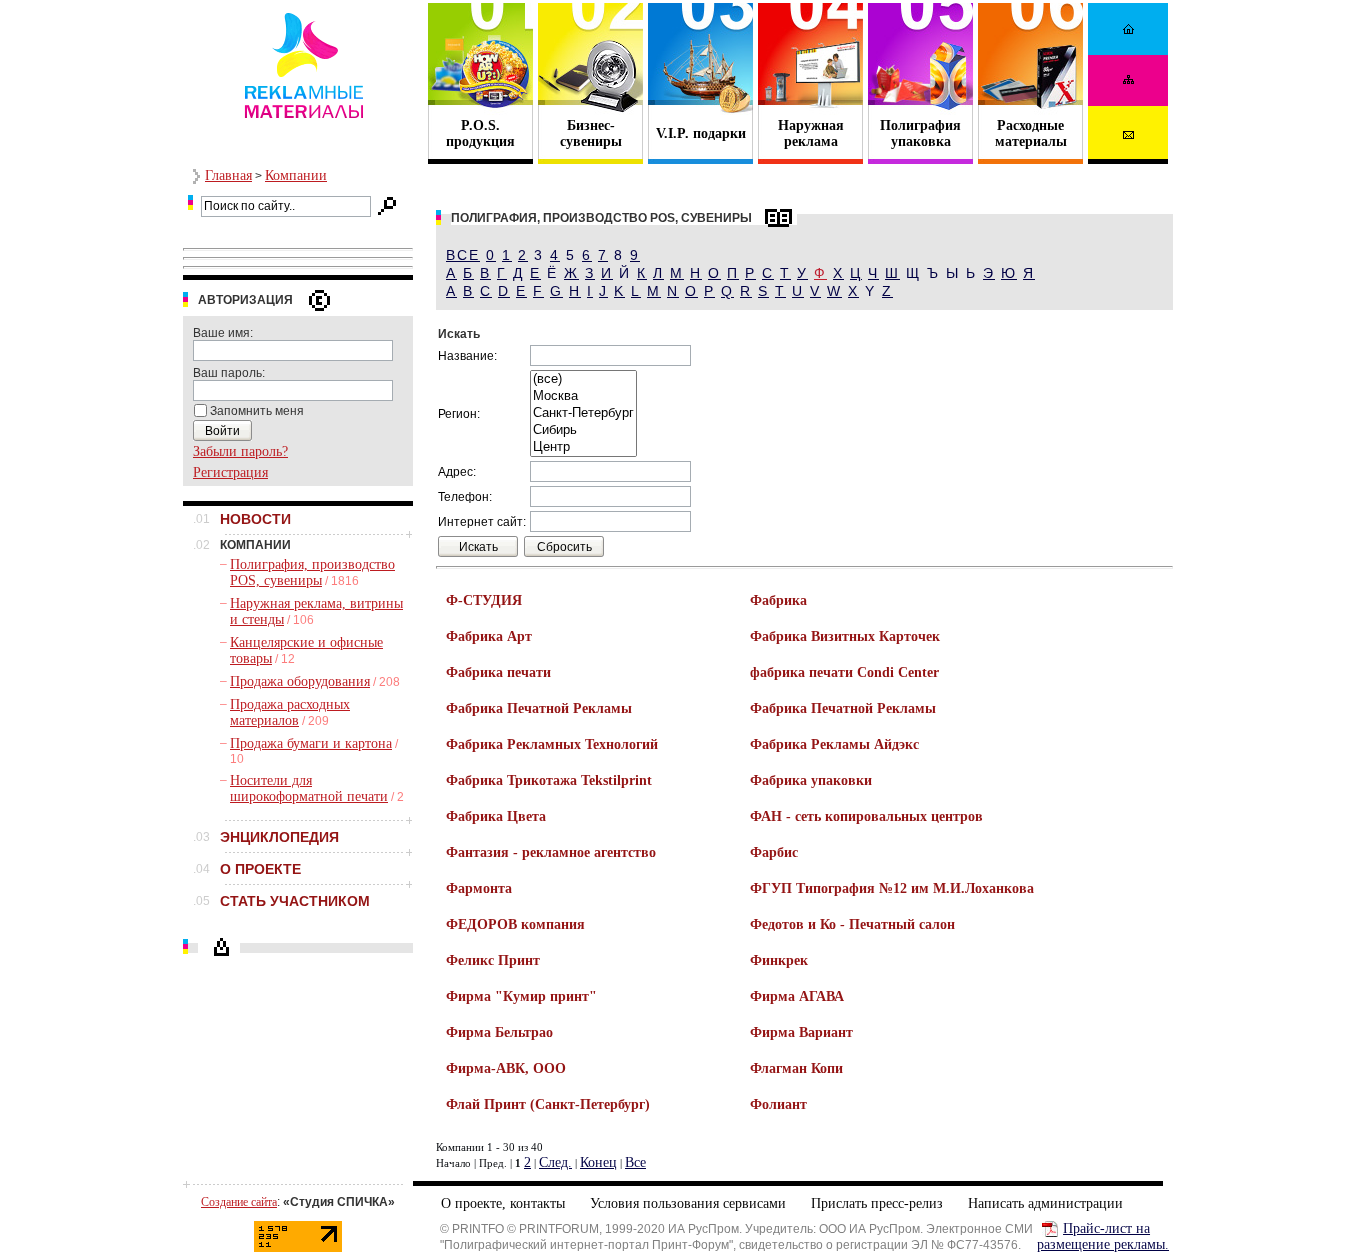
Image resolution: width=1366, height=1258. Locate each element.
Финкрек (779, 960)
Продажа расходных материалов (290, 712)
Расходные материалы (1031, 133)
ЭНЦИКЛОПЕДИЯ (279, 837)
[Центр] (583, 447)
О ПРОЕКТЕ (260, 869)
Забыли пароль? (240, 451)
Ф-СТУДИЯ (484, 600)
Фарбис (774, 852)
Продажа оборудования (300, 681)
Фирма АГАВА (797, 996)
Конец (598, 1162)
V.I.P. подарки (701, 133)
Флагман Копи (796, 1068)
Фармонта (479, 888)
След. (555, 1162)
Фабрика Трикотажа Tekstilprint (549, 780)
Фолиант (778, 1104)
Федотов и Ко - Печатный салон (852, 924)
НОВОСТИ (255, 519)
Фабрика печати (498, 672)
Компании (296, 175)
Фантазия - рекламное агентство (551, 852)
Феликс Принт (493, 960)
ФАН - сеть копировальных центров (866, 816)
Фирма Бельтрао (499, 1032)
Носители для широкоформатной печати (309, 788)
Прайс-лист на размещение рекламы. (1103, 1236)
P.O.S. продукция (480, 133)
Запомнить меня (257, 411)
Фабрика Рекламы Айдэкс (834, 744)
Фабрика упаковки (811, 780)
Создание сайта (239, 1202)
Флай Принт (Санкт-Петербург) (548, 1104)
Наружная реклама (811, 133)
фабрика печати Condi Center (844, 672)
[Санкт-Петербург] (583, 413)
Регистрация (230, 472)
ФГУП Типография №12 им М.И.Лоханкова (892, 888)
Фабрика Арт (489, 636)
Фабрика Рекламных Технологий (552, 744)
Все (463, 255)
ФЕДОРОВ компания (515, 924)
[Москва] (583, 396)
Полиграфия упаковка (920, 133)
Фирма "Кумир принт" (521, 996)
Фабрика (778, 600)
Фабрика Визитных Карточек (845, 636)
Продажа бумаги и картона (311, 743)
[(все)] (583, 379)
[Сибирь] (583, 430)
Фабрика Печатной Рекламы (539, 708)
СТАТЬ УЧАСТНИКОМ (295, 901)
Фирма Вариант (801, 1032)
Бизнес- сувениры (591, 133)
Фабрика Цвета (496, 816)
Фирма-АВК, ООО (506, 1068)
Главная (228, 175)
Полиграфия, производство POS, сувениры (312, 572)
